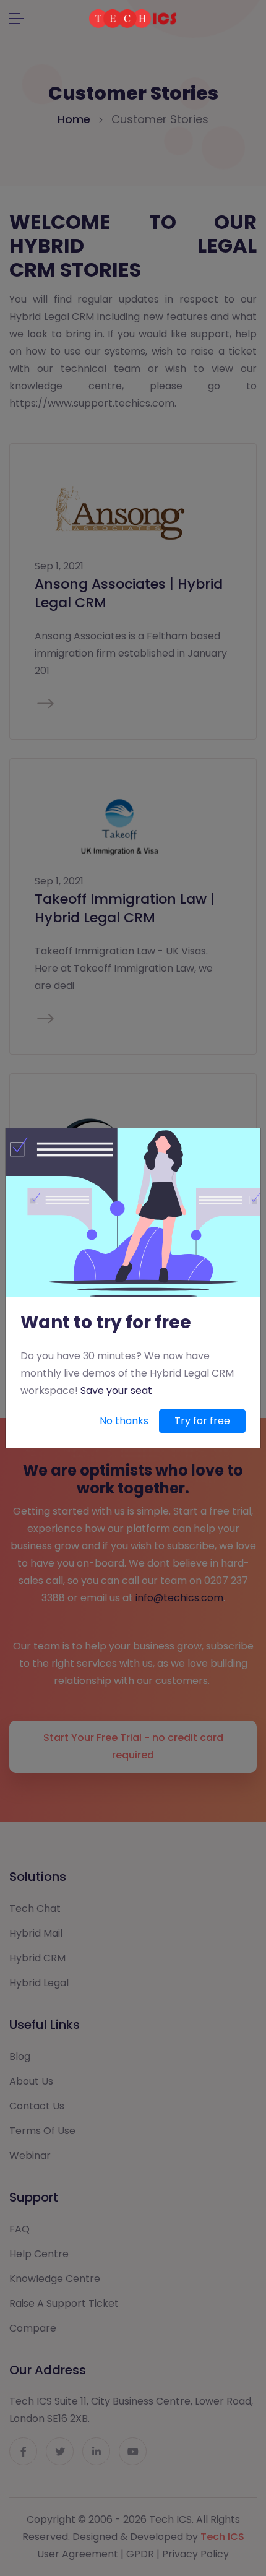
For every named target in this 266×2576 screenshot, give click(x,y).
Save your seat (116, 1390)
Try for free (202, 1421)
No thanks (124, 1421)
